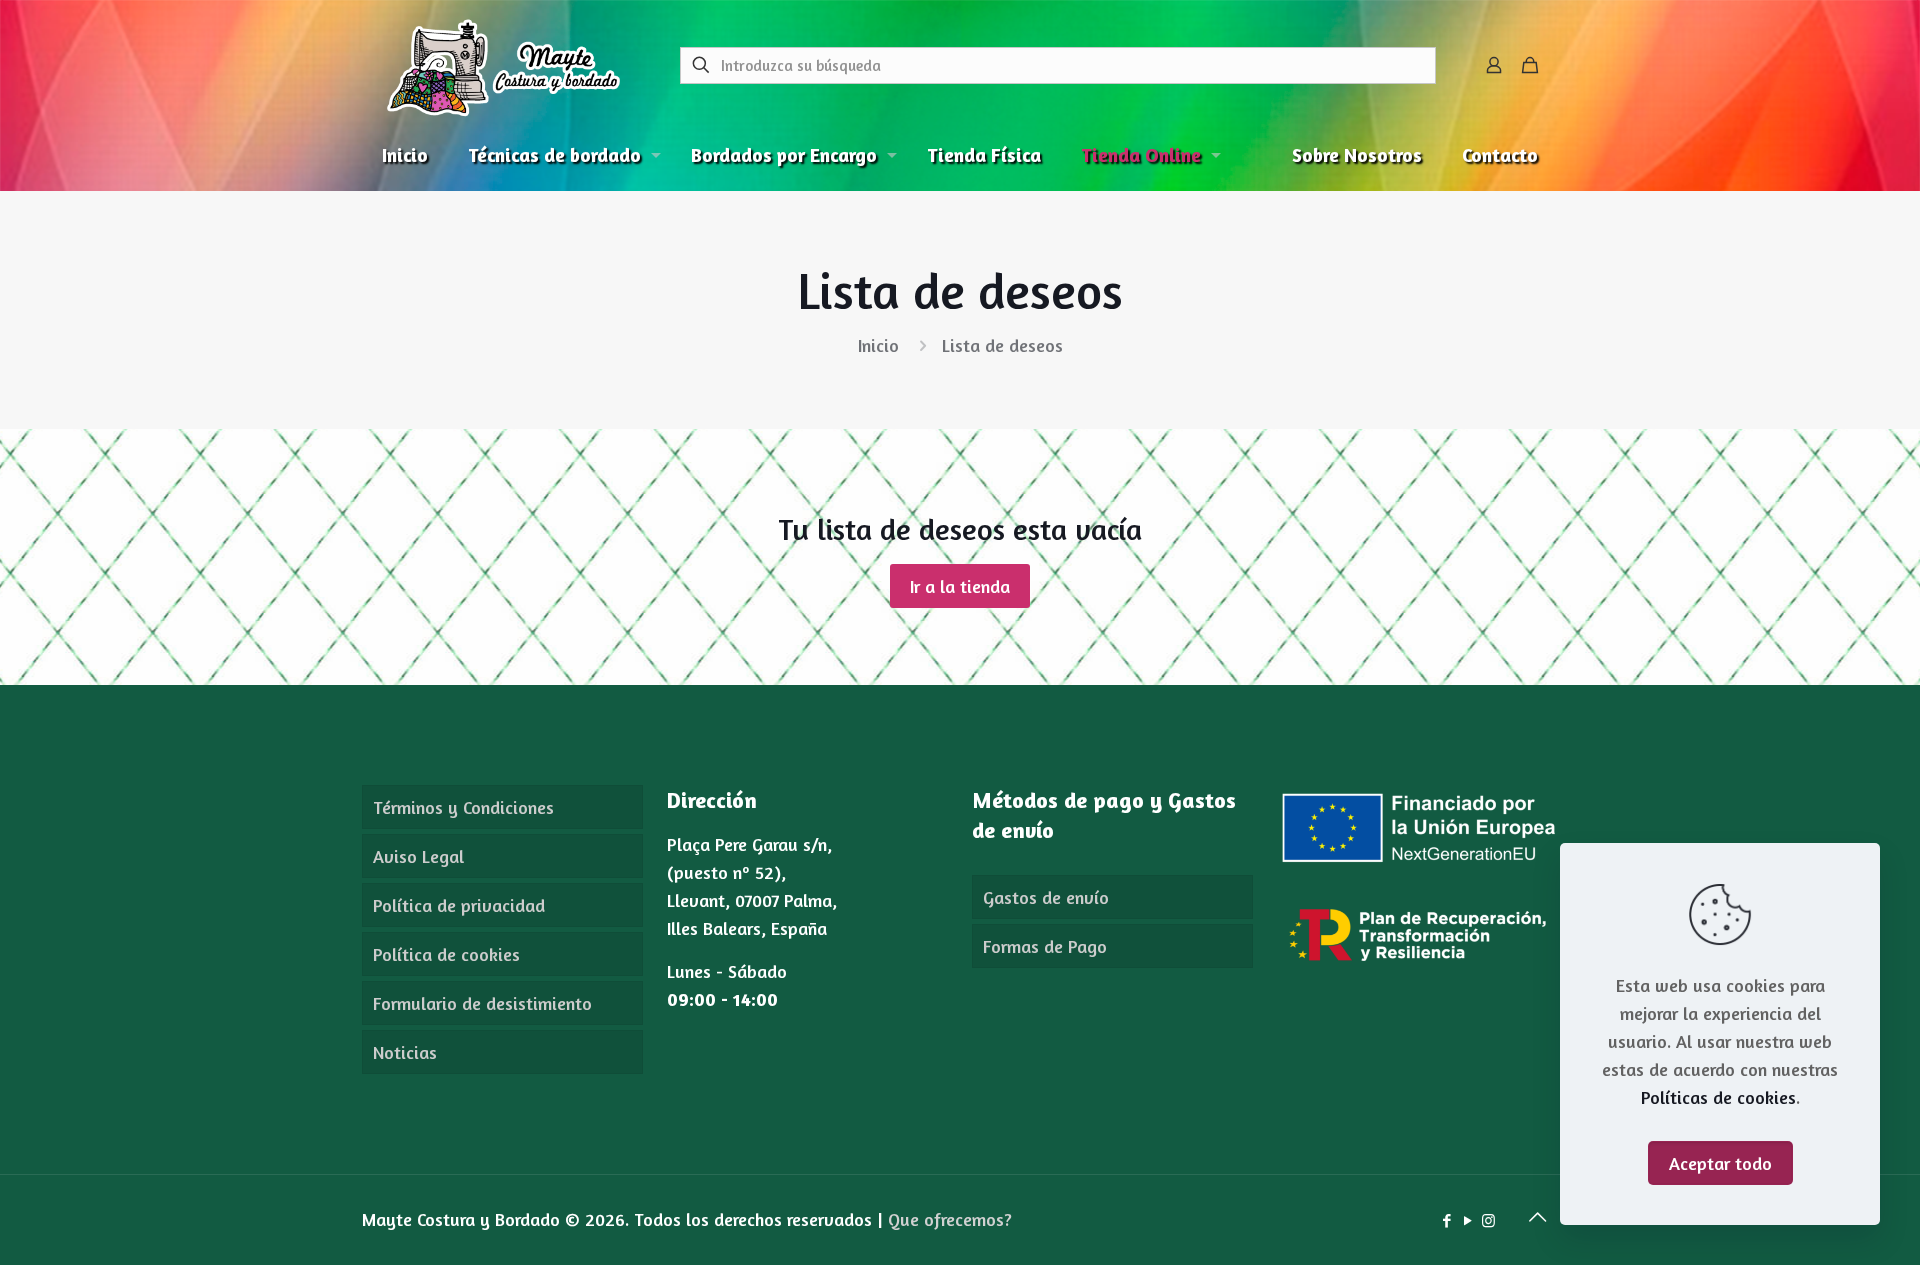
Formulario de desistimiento (482, 1003)
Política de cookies (446, 954)
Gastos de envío (1046, 897)
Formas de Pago (1045, 946)
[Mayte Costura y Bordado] (503, 65)
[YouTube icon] (1467, 1220)
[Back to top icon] (1537, 1217)
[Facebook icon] (1446, 1220)
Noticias (405, 1052)
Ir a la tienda (960, 586)
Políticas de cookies (1718, 1097)
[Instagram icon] (1488, 1220)
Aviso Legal (418, 856)
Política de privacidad (459, 905)
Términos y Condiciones (463, 807)
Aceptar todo (1720, 1163)
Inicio (878, 345)
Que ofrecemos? (950, 1219)
